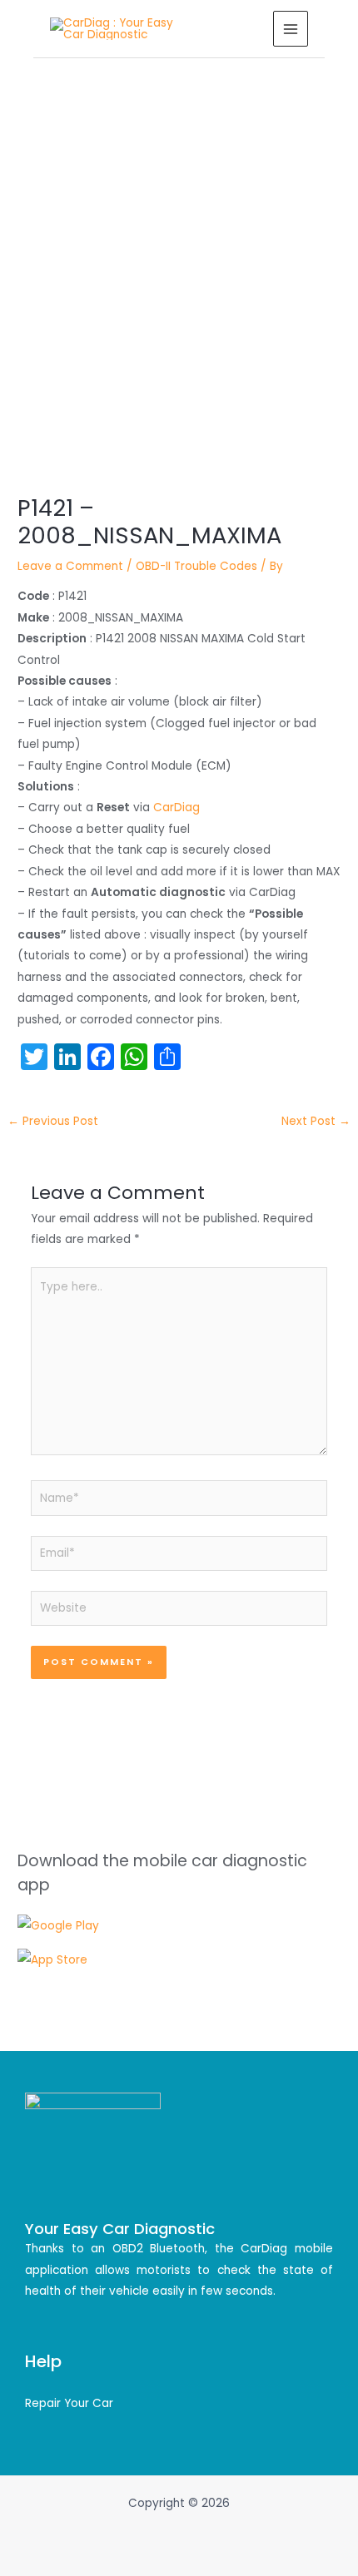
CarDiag (177, 807)
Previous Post (53, 1121)
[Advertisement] (179, 245)
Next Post (316, 1121)
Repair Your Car (69, 2403)
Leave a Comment (70, 566)
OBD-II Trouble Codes (196, 566)
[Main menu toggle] (291, 29)
